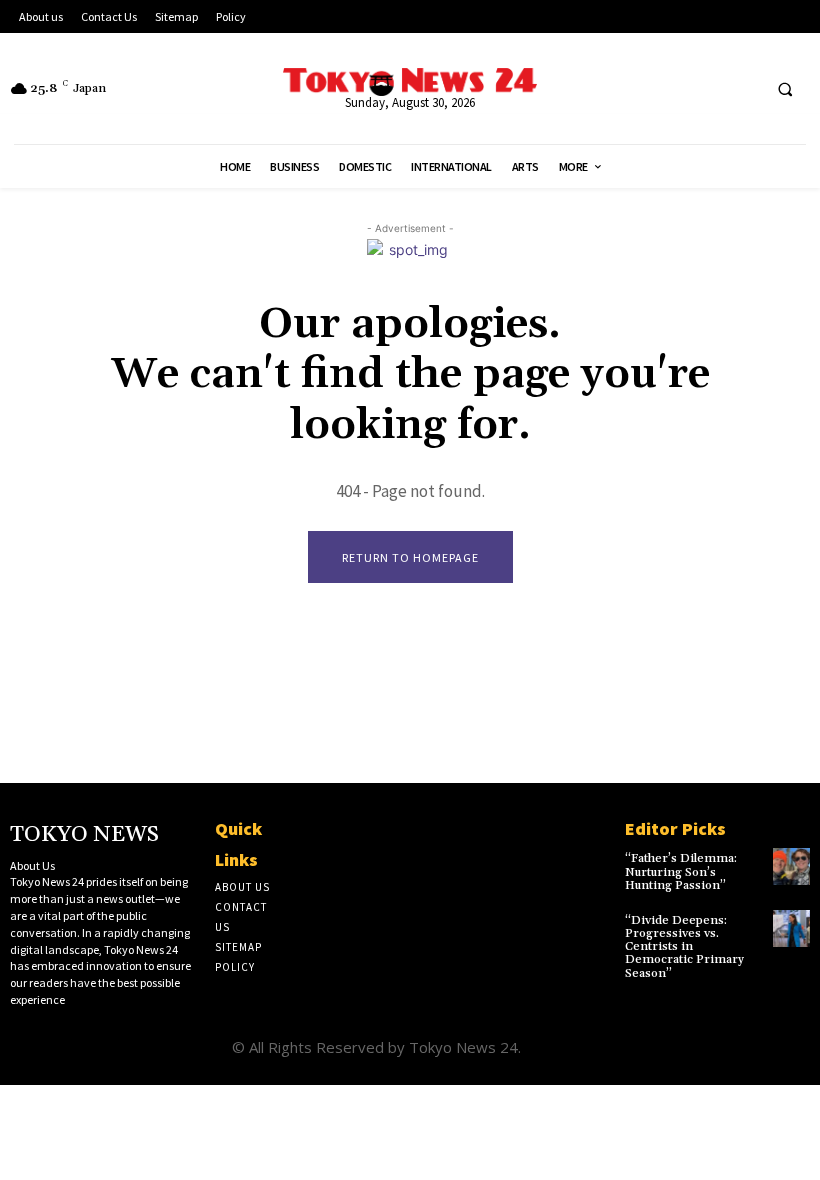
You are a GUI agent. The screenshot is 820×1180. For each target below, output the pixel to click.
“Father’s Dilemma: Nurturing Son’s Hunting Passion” (681, 871)
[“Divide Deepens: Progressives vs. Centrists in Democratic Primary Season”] (791, 928)
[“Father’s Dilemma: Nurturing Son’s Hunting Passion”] (791, 866)
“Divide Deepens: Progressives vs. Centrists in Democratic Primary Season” (684, 947)
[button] (785, 89)
